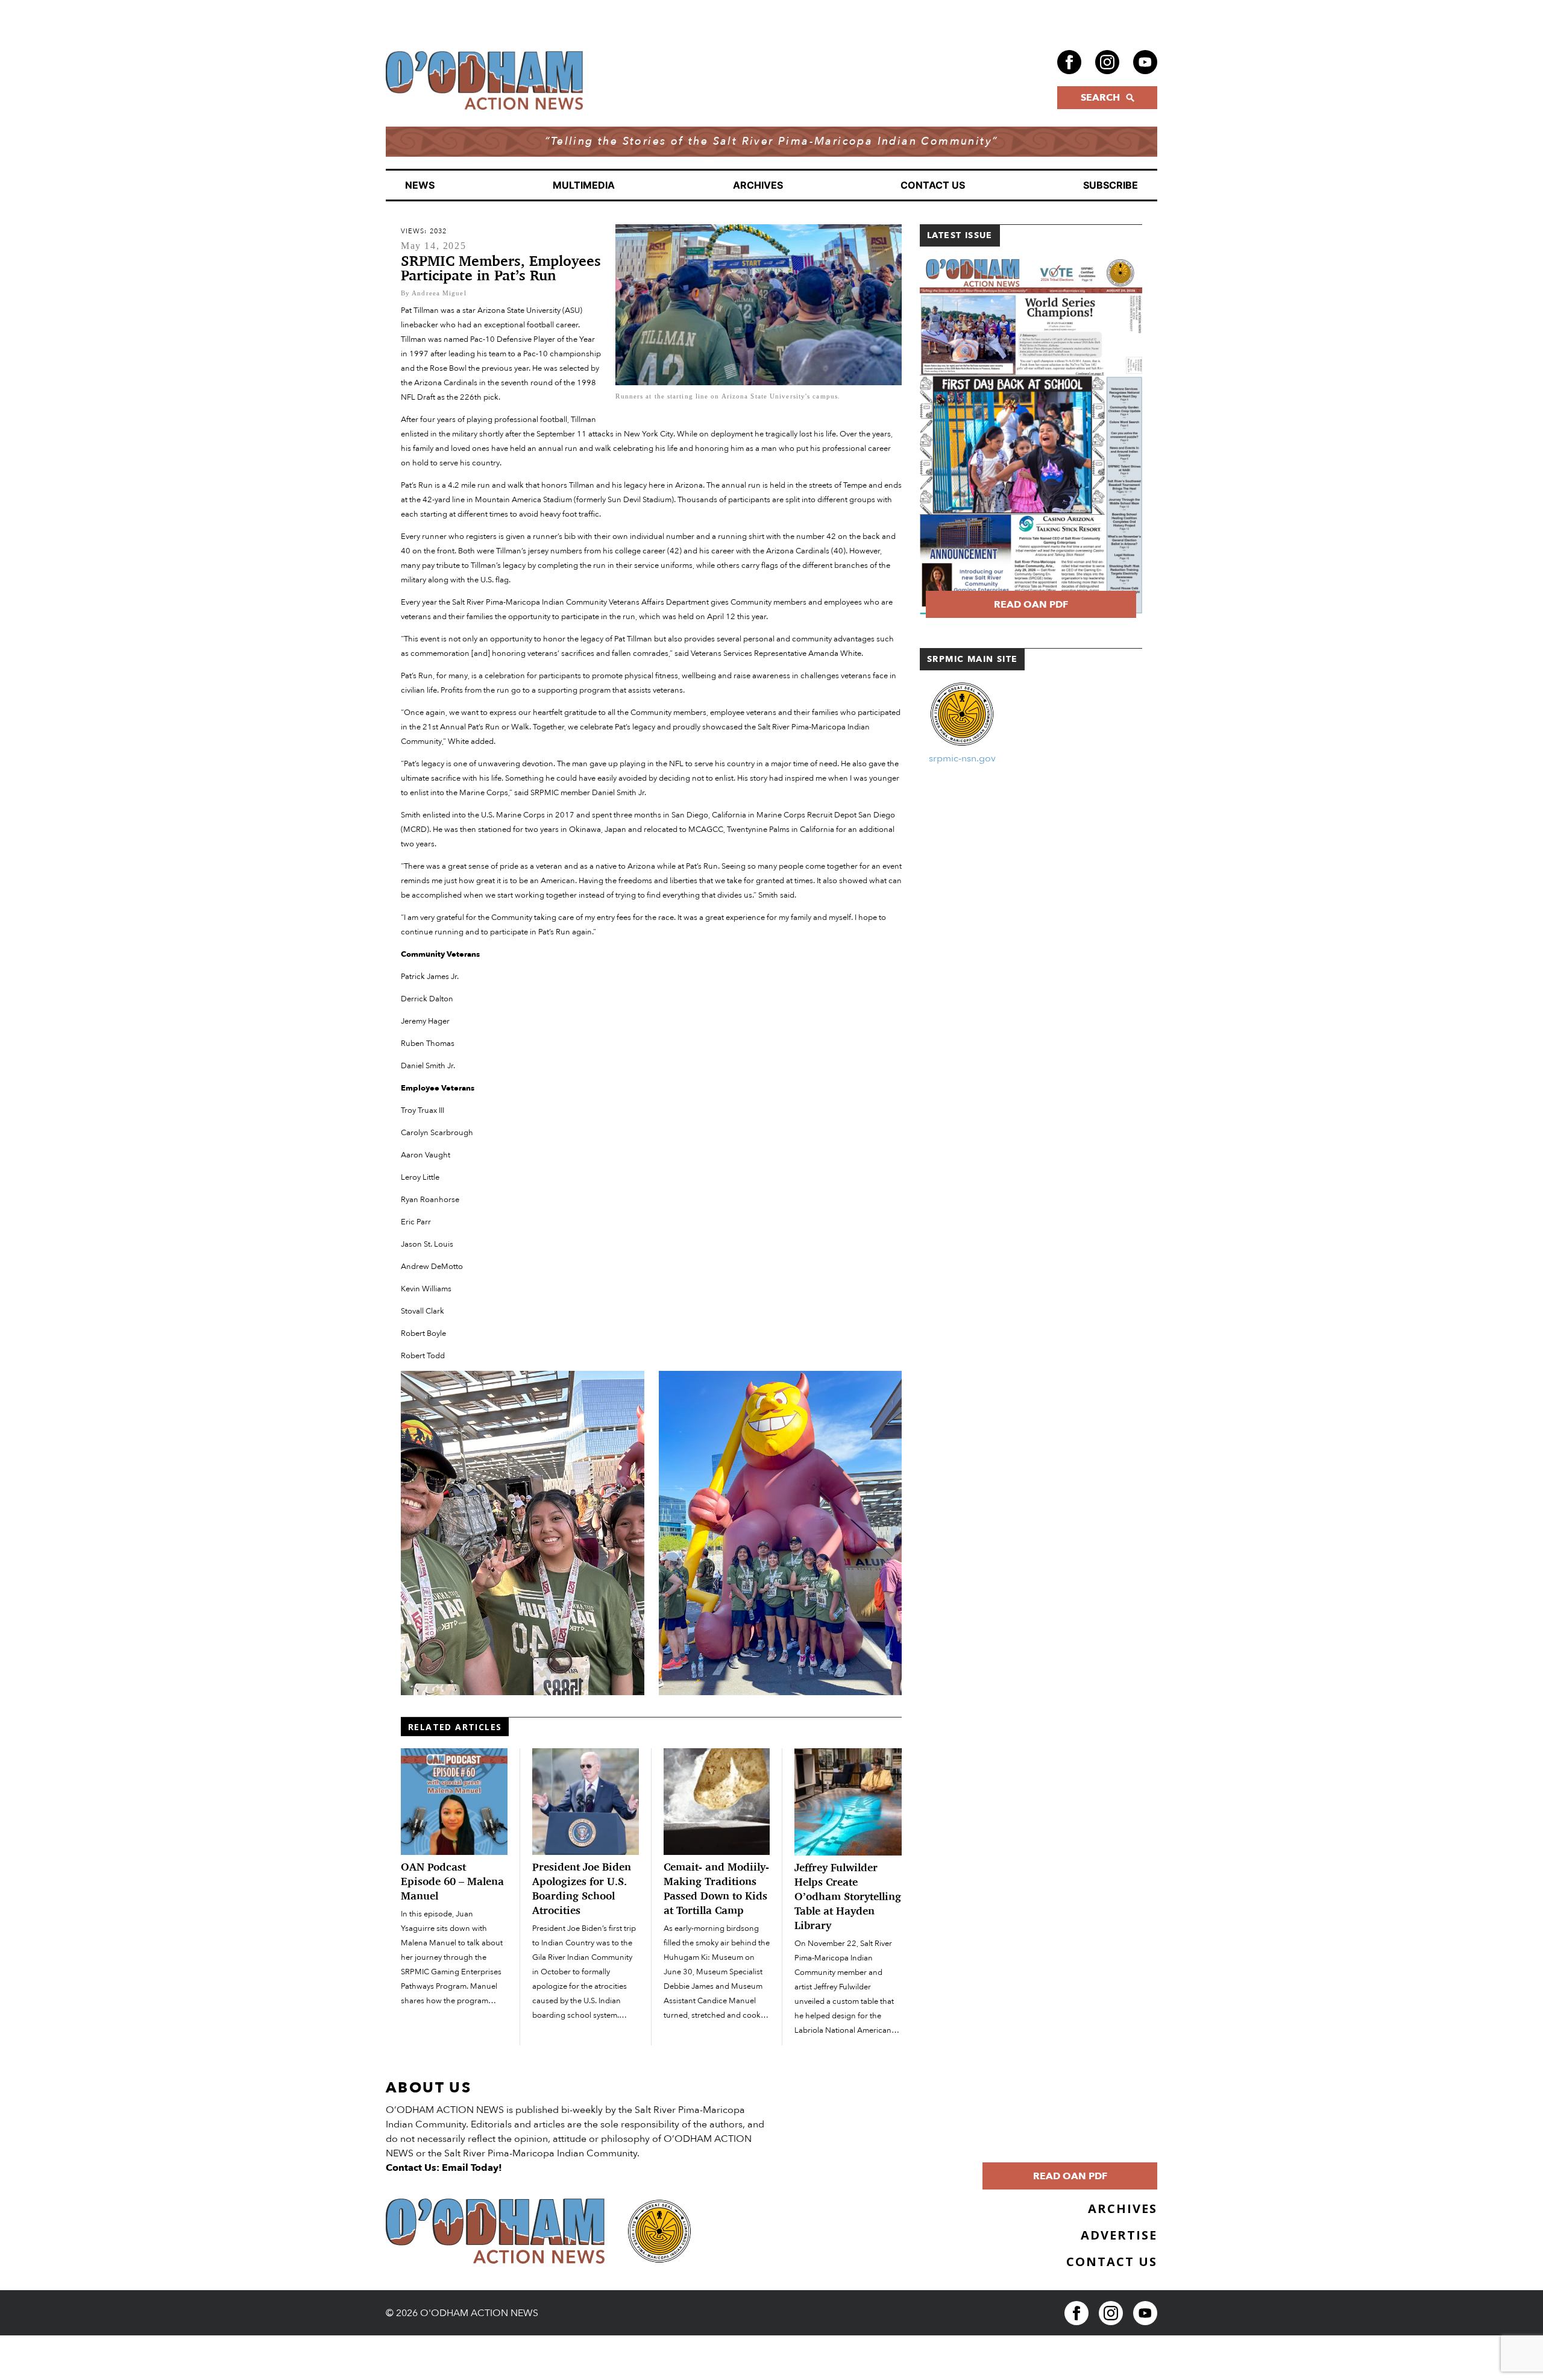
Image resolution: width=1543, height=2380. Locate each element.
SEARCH (1100, 98)
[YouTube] (1145, 62)
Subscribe (1111, 185)
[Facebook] (1069, 62)
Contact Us (933, 185)
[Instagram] (1107, 62)
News (420, 185)
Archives (758, 185)
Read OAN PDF (1031, 605)
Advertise (1119, 2235)
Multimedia (584, 185)
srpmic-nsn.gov (962, 758)
